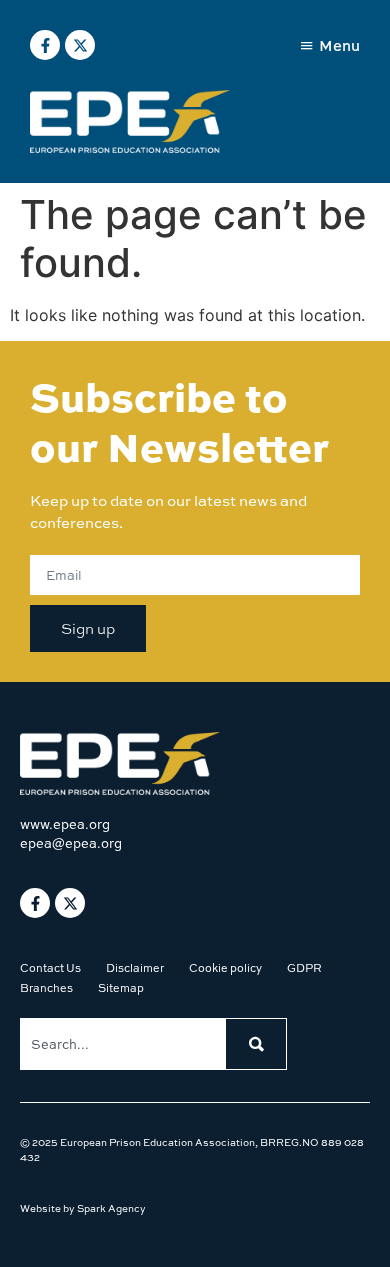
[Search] (256, 1044)
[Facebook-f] (45, 45)
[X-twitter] (80, 45)
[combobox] (122, 1044)
